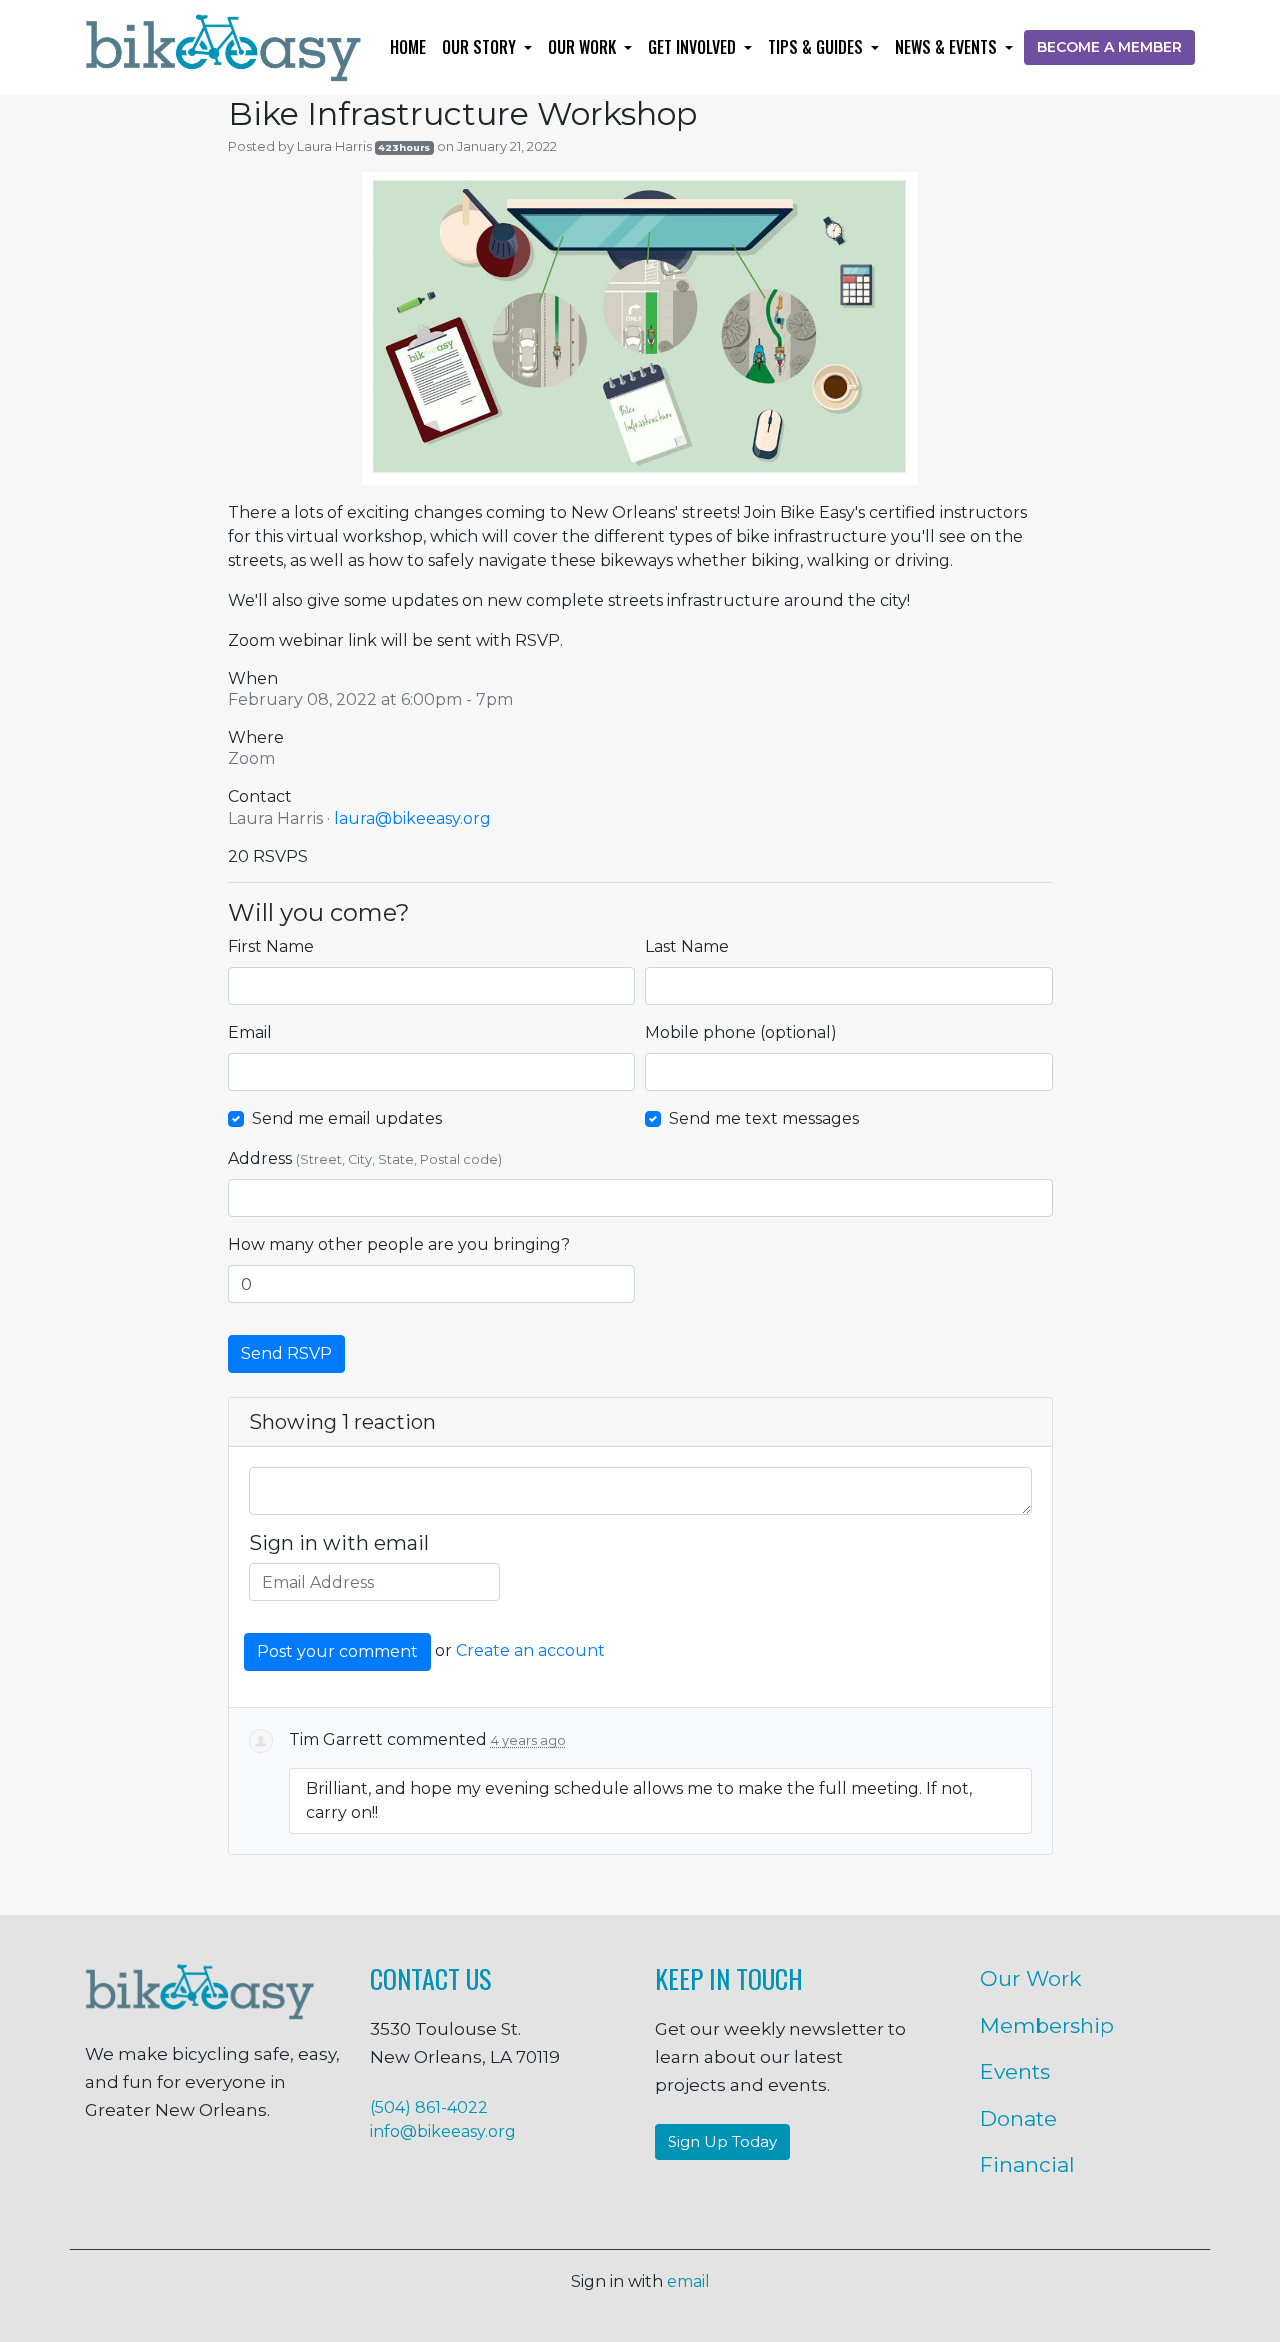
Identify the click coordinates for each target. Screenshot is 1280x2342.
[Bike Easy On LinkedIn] (274, 2179)
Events (1015, 2071)
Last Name (687, 946)
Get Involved (694, 47)
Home (408, 47)
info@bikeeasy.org (443, 2131)
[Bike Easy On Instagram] (151, 2179)
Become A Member (1109, 47)
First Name (271, 946)
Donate (1018, 2118)
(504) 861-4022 (429, 2107)
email (688, 2281)
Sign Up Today (722, 2141)
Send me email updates (347, 1118)
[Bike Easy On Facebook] (90, 2179)
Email (250, 1032)
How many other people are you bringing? (399, 1244)
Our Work (584, 47)
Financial (1027, 2164)
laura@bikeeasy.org (412, 818)
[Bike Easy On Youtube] (335, 2179)
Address (365, 1158)
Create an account (530, 1651)
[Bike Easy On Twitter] (213, 2179)
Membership (1047, 2025)
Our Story (481, 47)
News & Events (948, 47)
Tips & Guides (817, 47)
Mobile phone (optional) (741, 1032)
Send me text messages (764, 1118)
